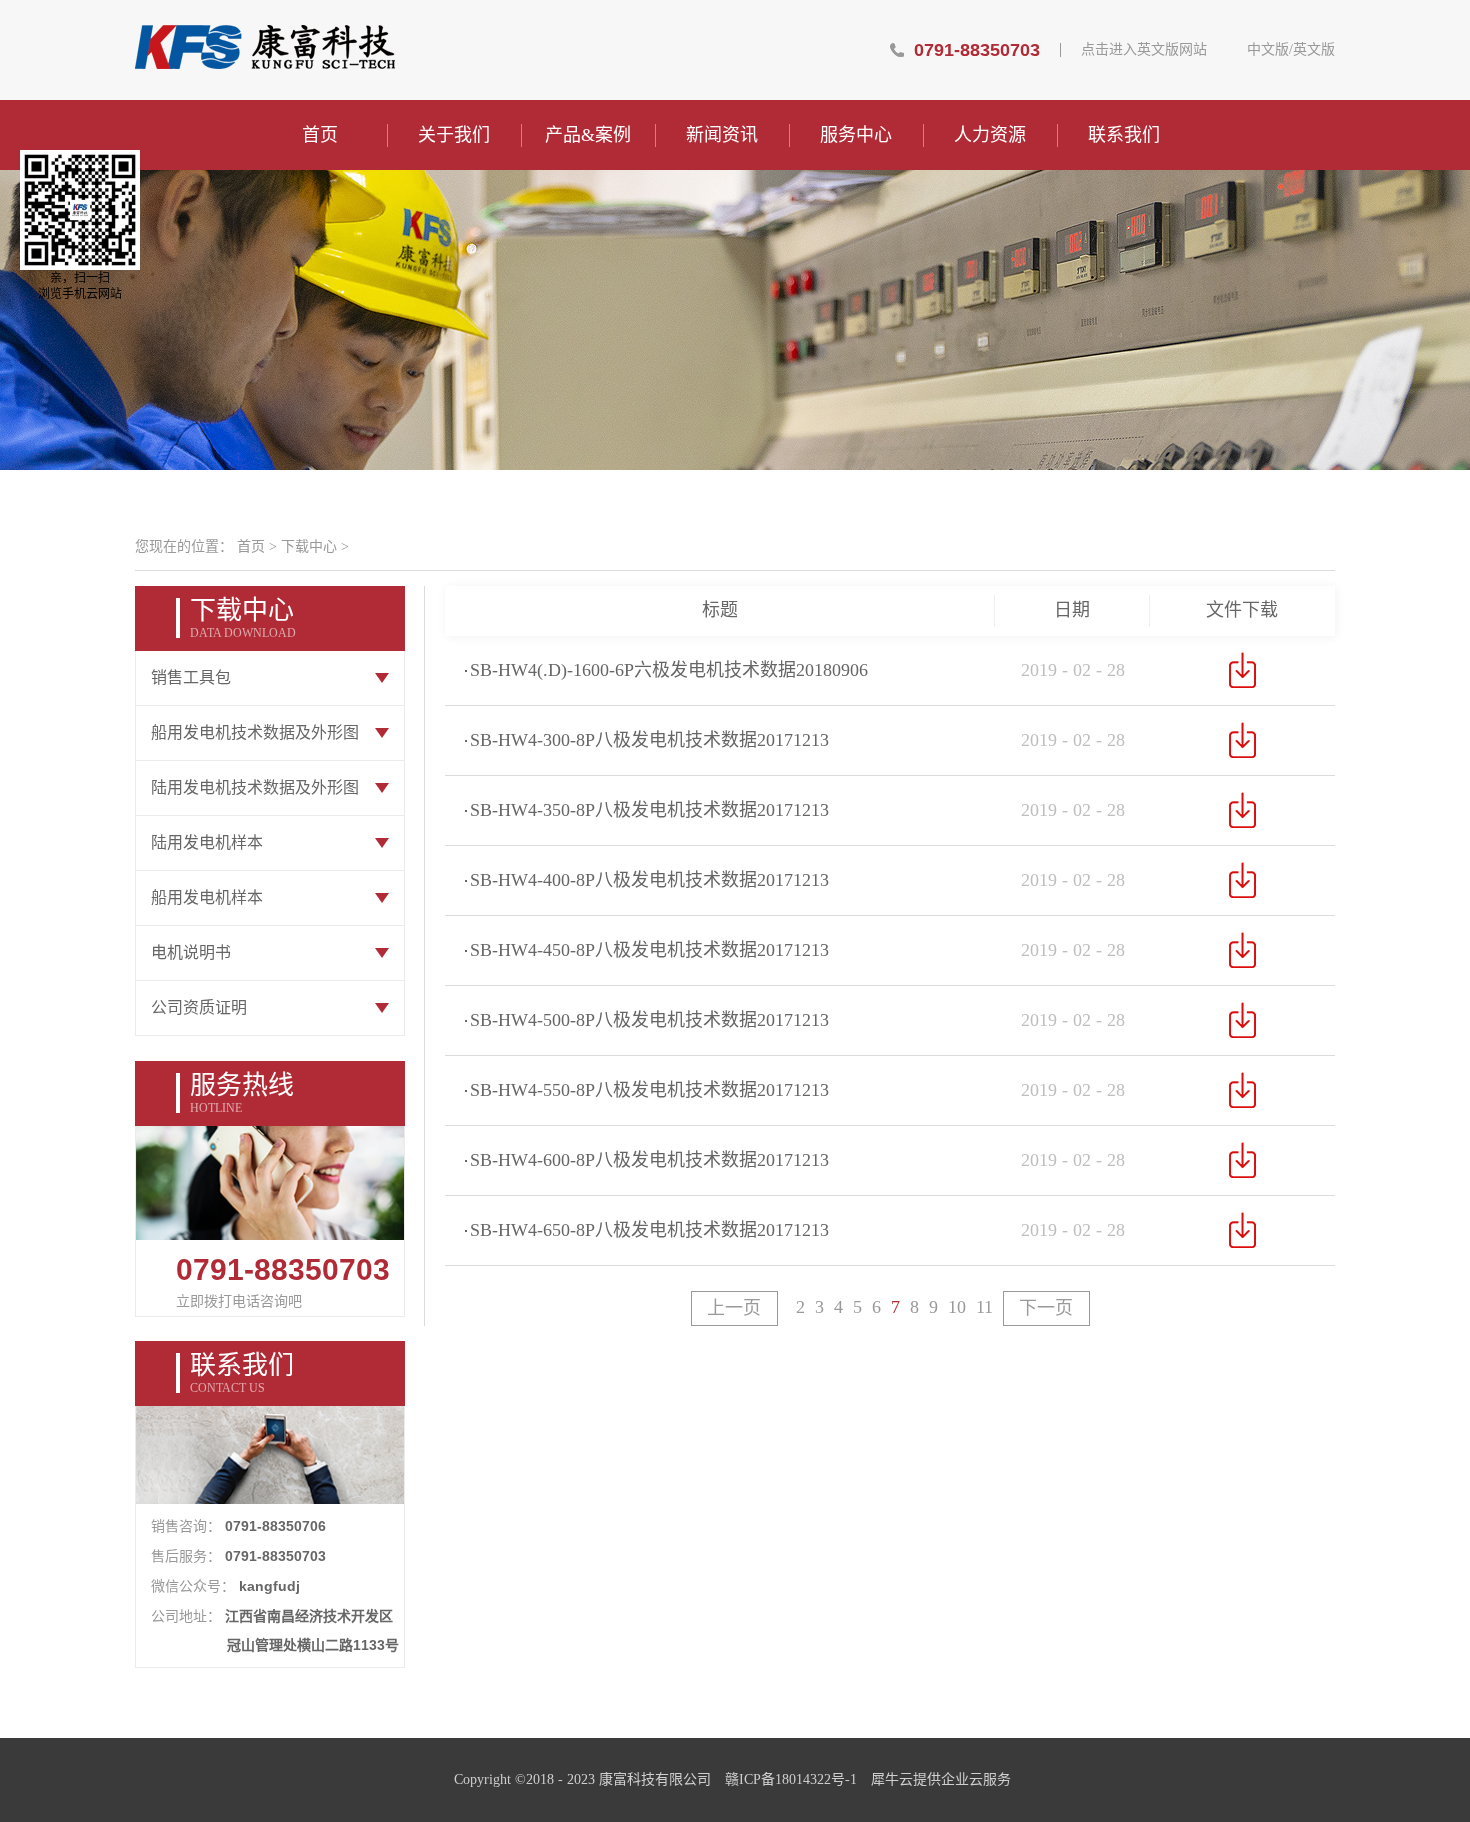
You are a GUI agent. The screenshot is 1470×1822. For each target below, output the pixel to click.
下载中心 (309, 546)
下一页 (1046, 1308)
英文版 (1314, 50)
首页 (320, 135)
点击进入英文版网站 (1144, 50)
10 (957, 1307)
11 (984, 1307)
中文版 (1268, 50)
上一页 (734, 1308)
